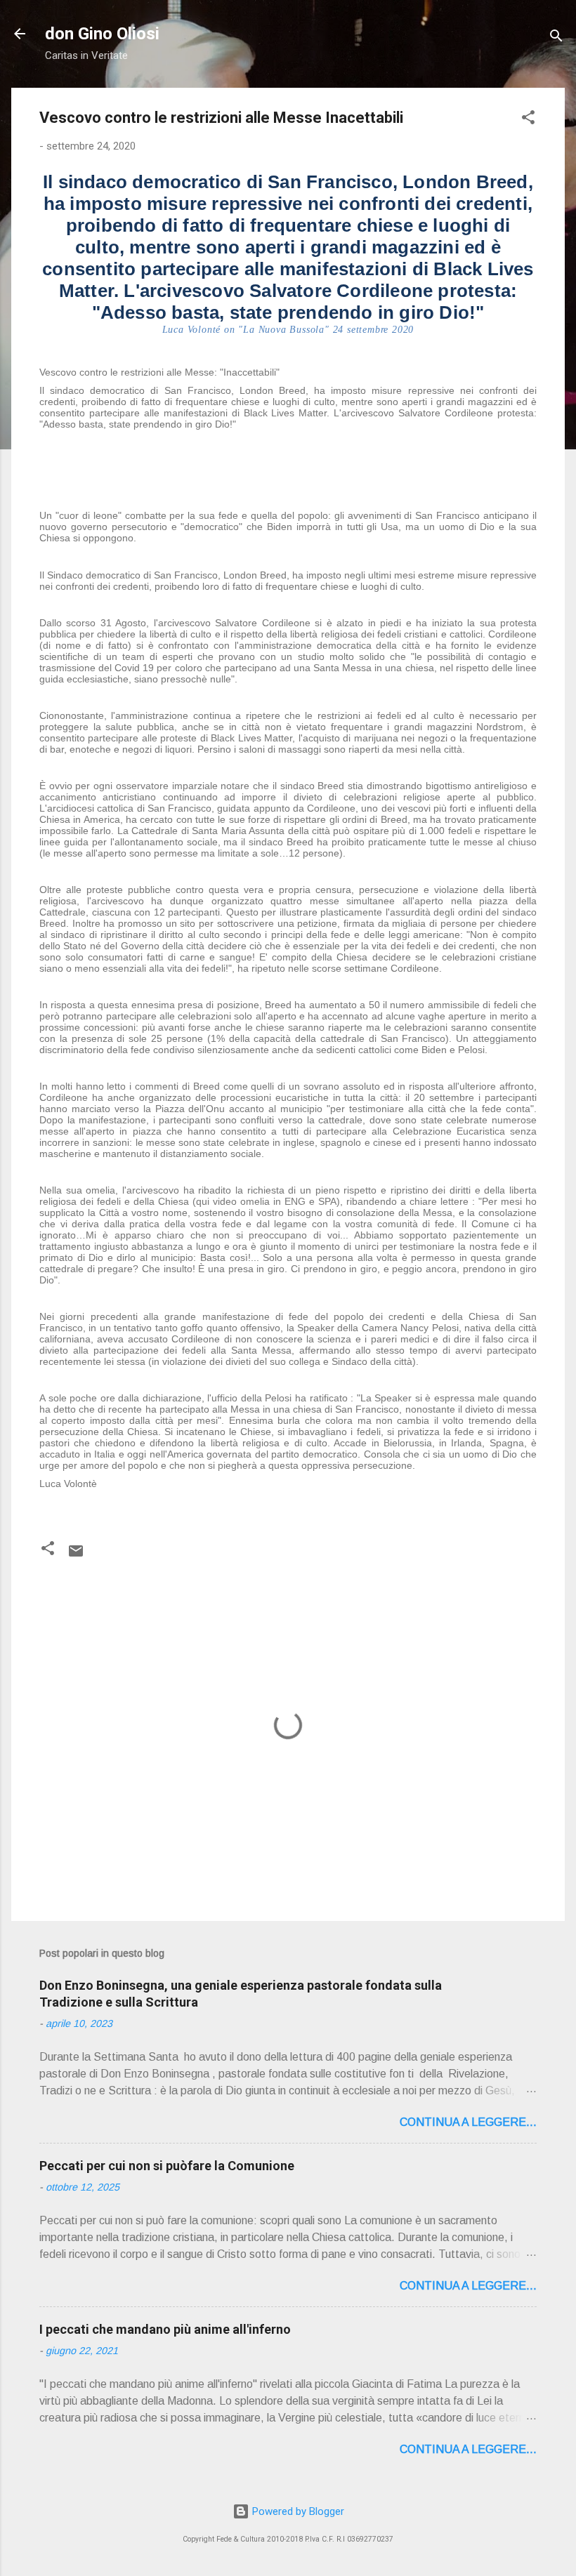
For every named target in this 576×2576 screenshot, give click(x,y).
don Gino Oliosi (102, 34)
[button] (528, 120)
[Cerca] (556, 38)
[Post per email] (76, 1556)
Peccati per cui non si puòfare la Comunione (167, 2166)
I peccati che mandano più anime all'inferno (165, 2329)
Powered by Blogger (297, 2511)
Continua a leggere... (468, 2122)
